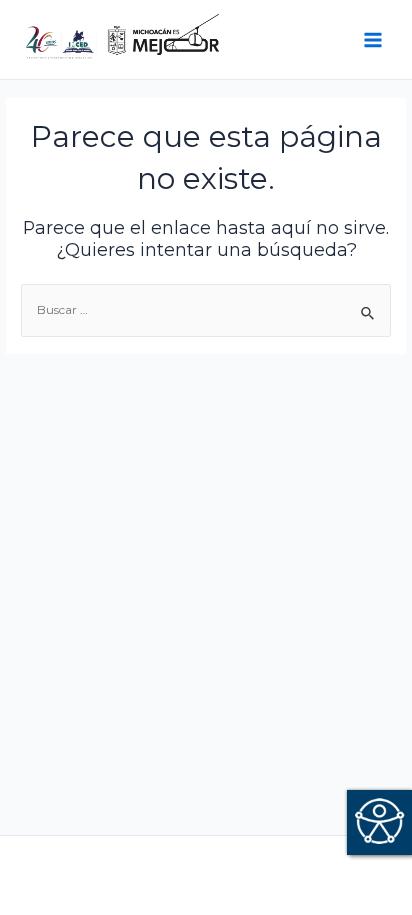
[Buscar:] (206, 310)
